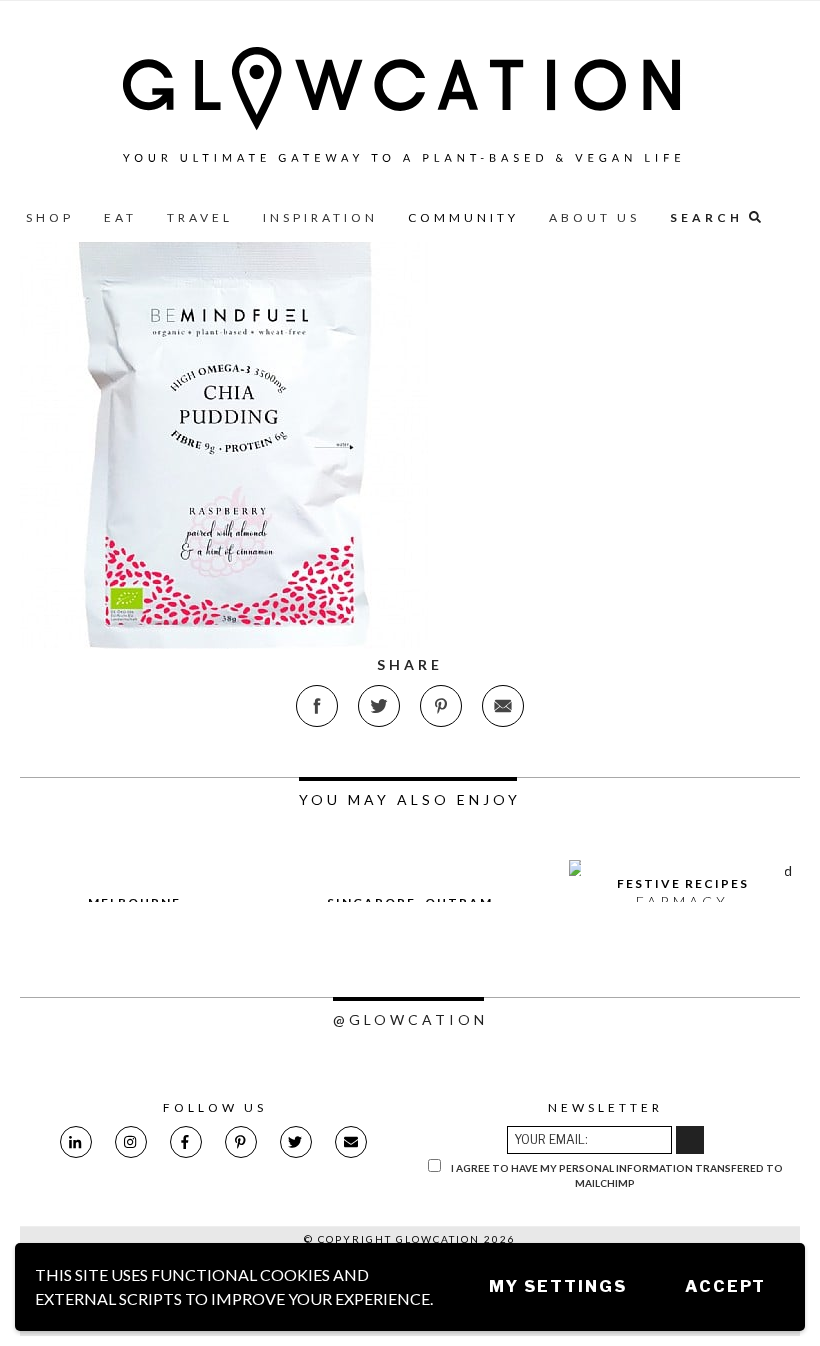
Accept (725, 1286)
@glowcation (410, 1019)
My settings (558, 1286)
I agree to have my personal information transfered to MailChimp (616, 1175)
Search (709, 217)
